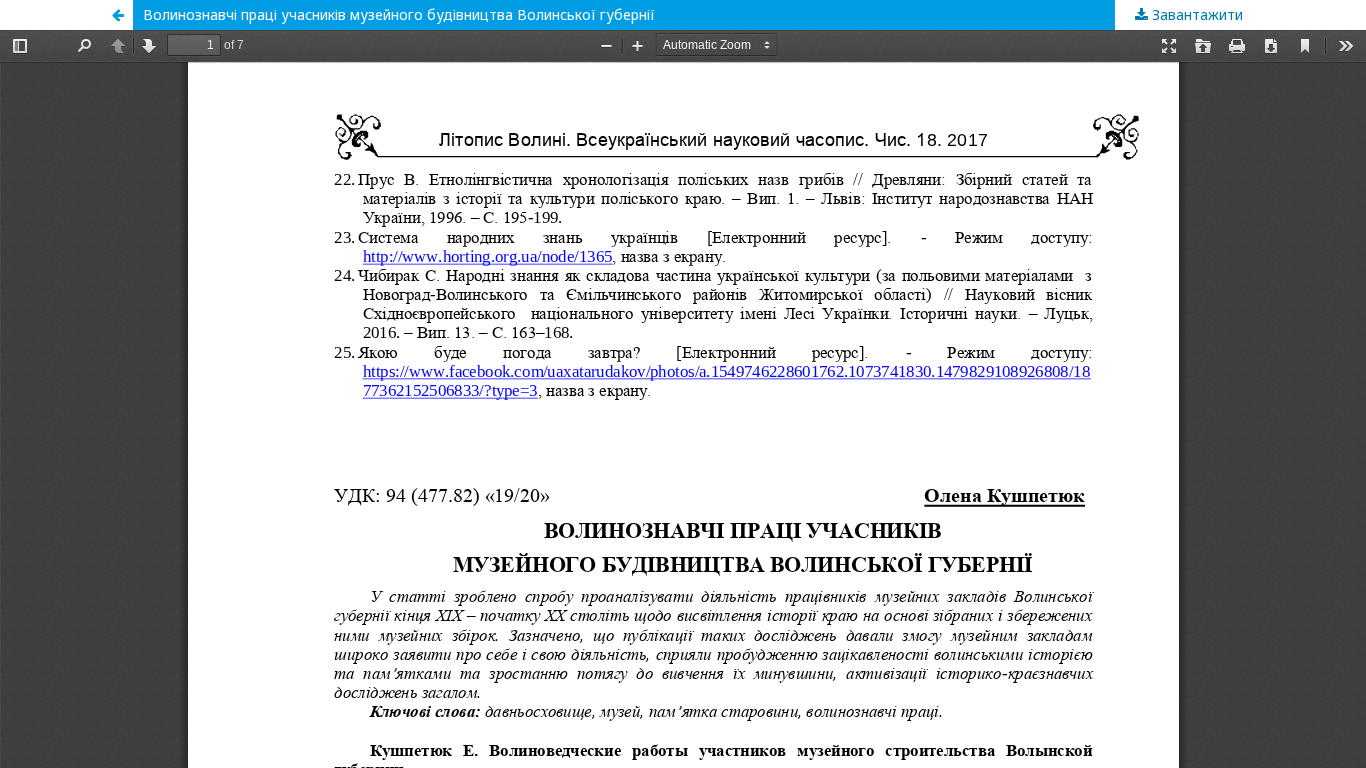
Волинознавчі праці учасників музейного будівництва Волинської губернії (399, 14)
